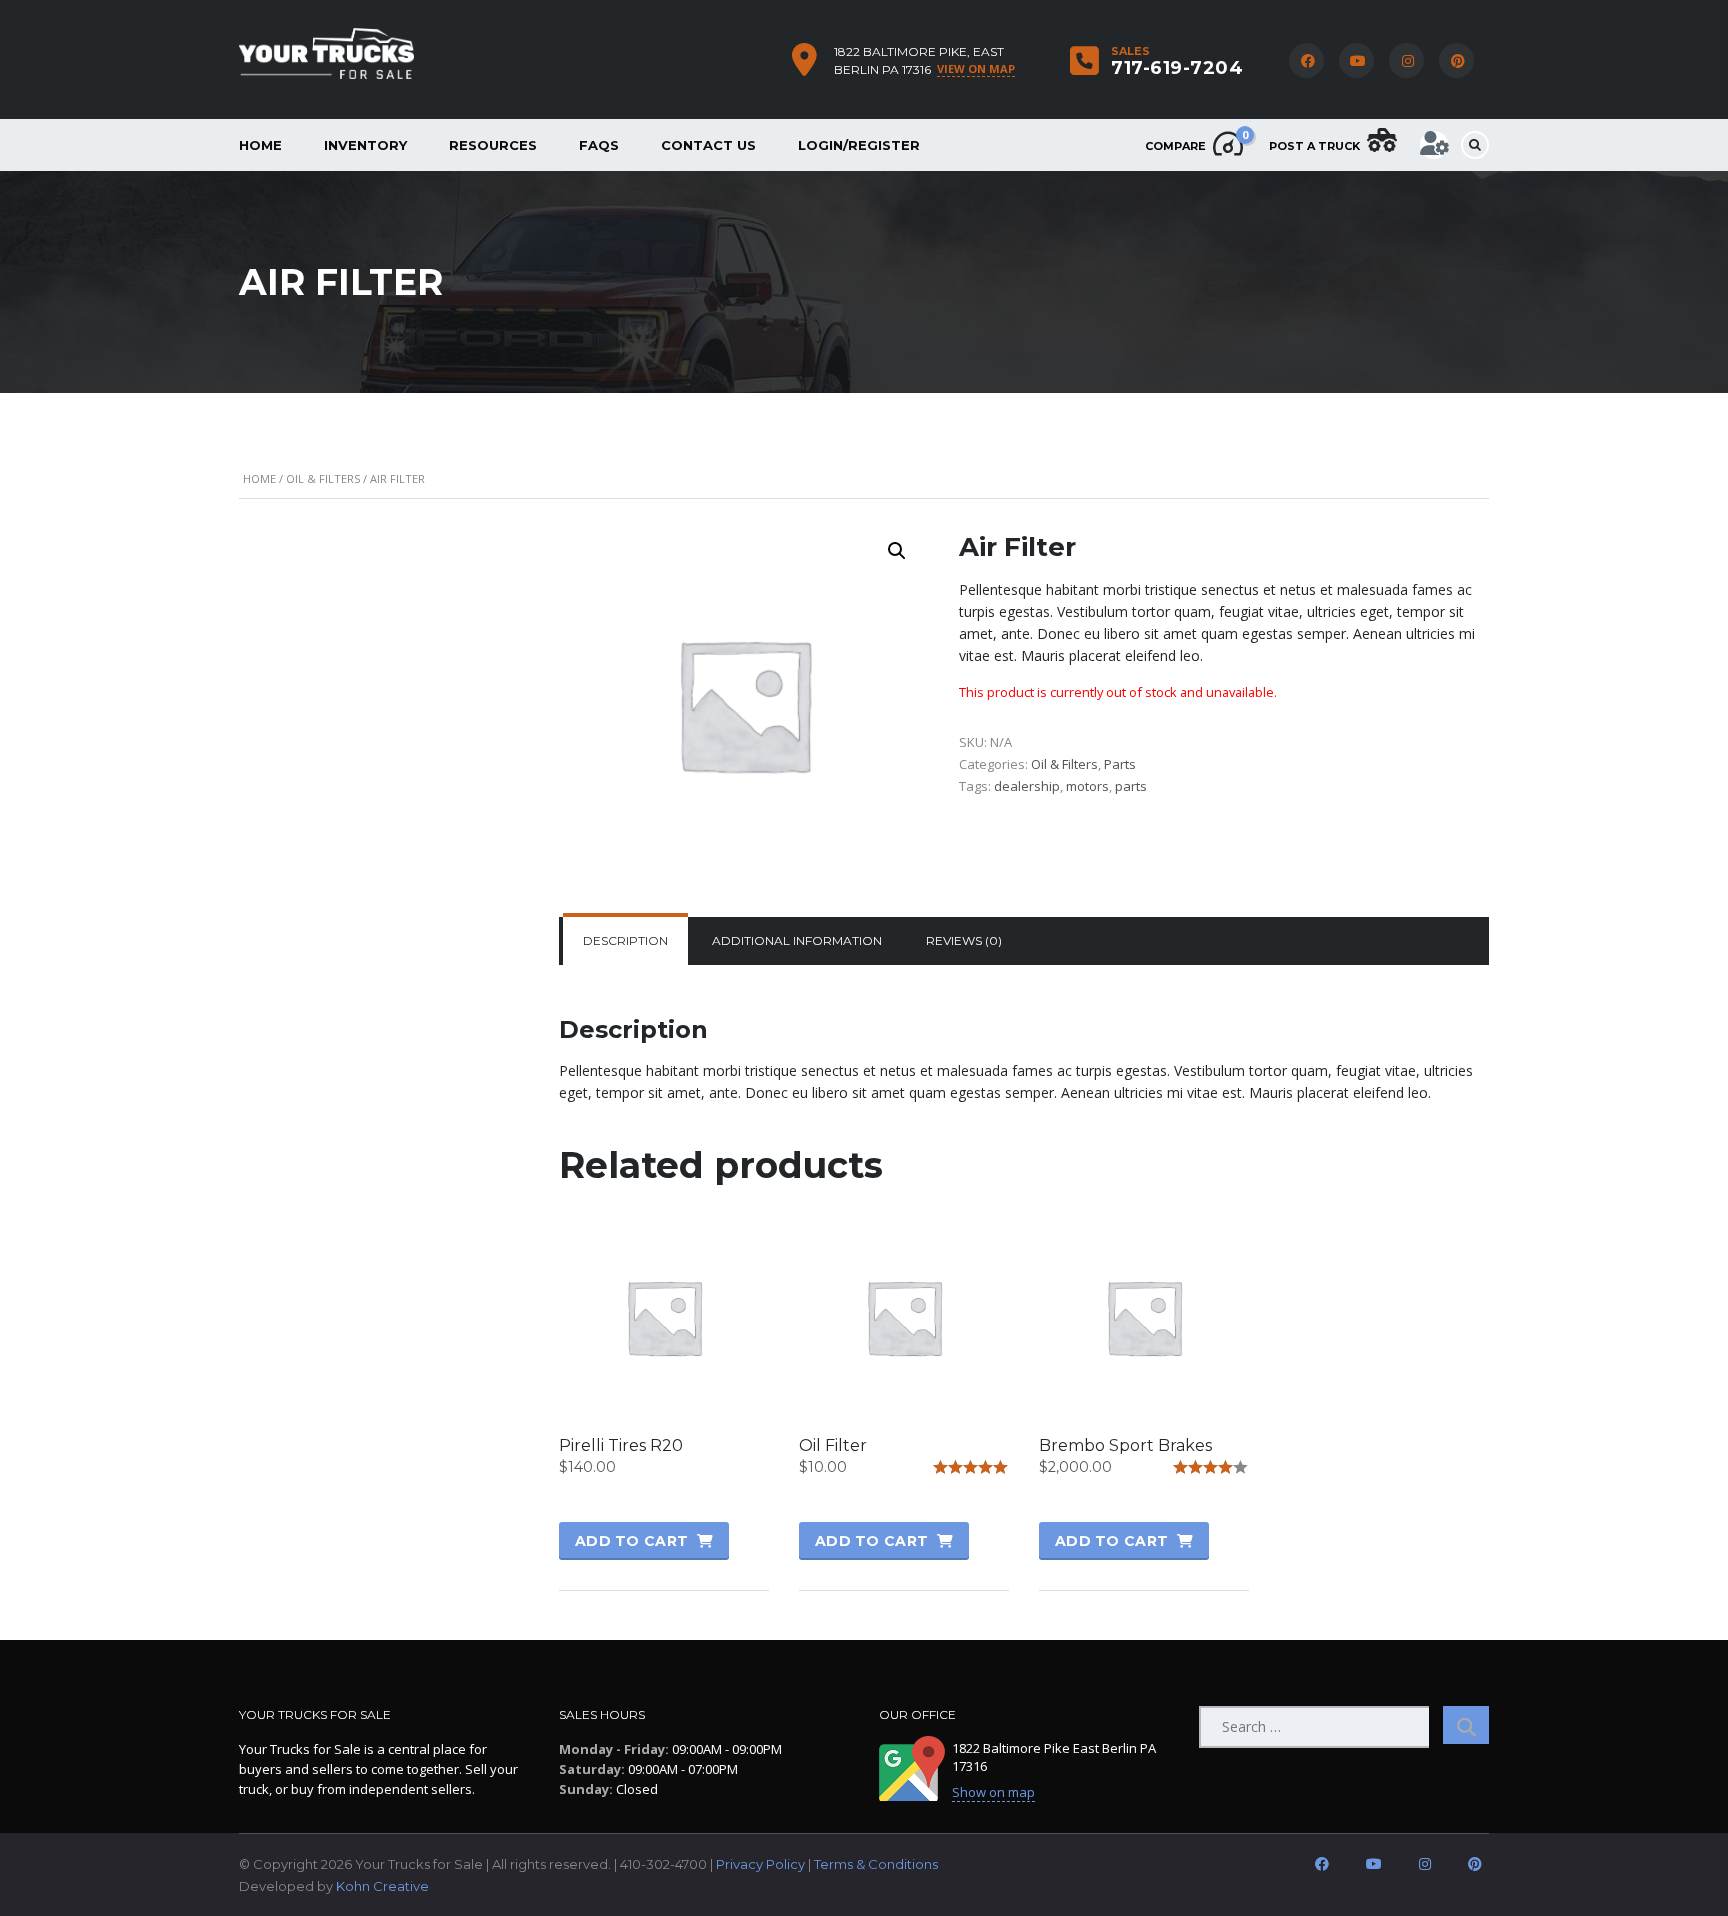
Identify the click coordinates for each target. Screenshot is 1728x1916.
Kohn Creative (382, 1886)
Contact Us (708, 145)
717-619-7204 (1177, 68)
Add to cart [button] (631, 1541)
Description (625, 940)
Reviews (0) (964, 940)
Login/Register (859, 145)
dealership (1027, 786)
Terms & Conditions (876, 1864)
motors (1087, 786)
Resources (493, 145)
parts (1131, 786)
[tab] (625, 941)
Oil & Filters (323, 478)
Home (260, 145)
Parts (1120, 764)
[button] (897, 551)
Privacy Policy (760, 1864)
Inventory (365, 145)
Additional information (797, 940)
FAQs (599, 145)
